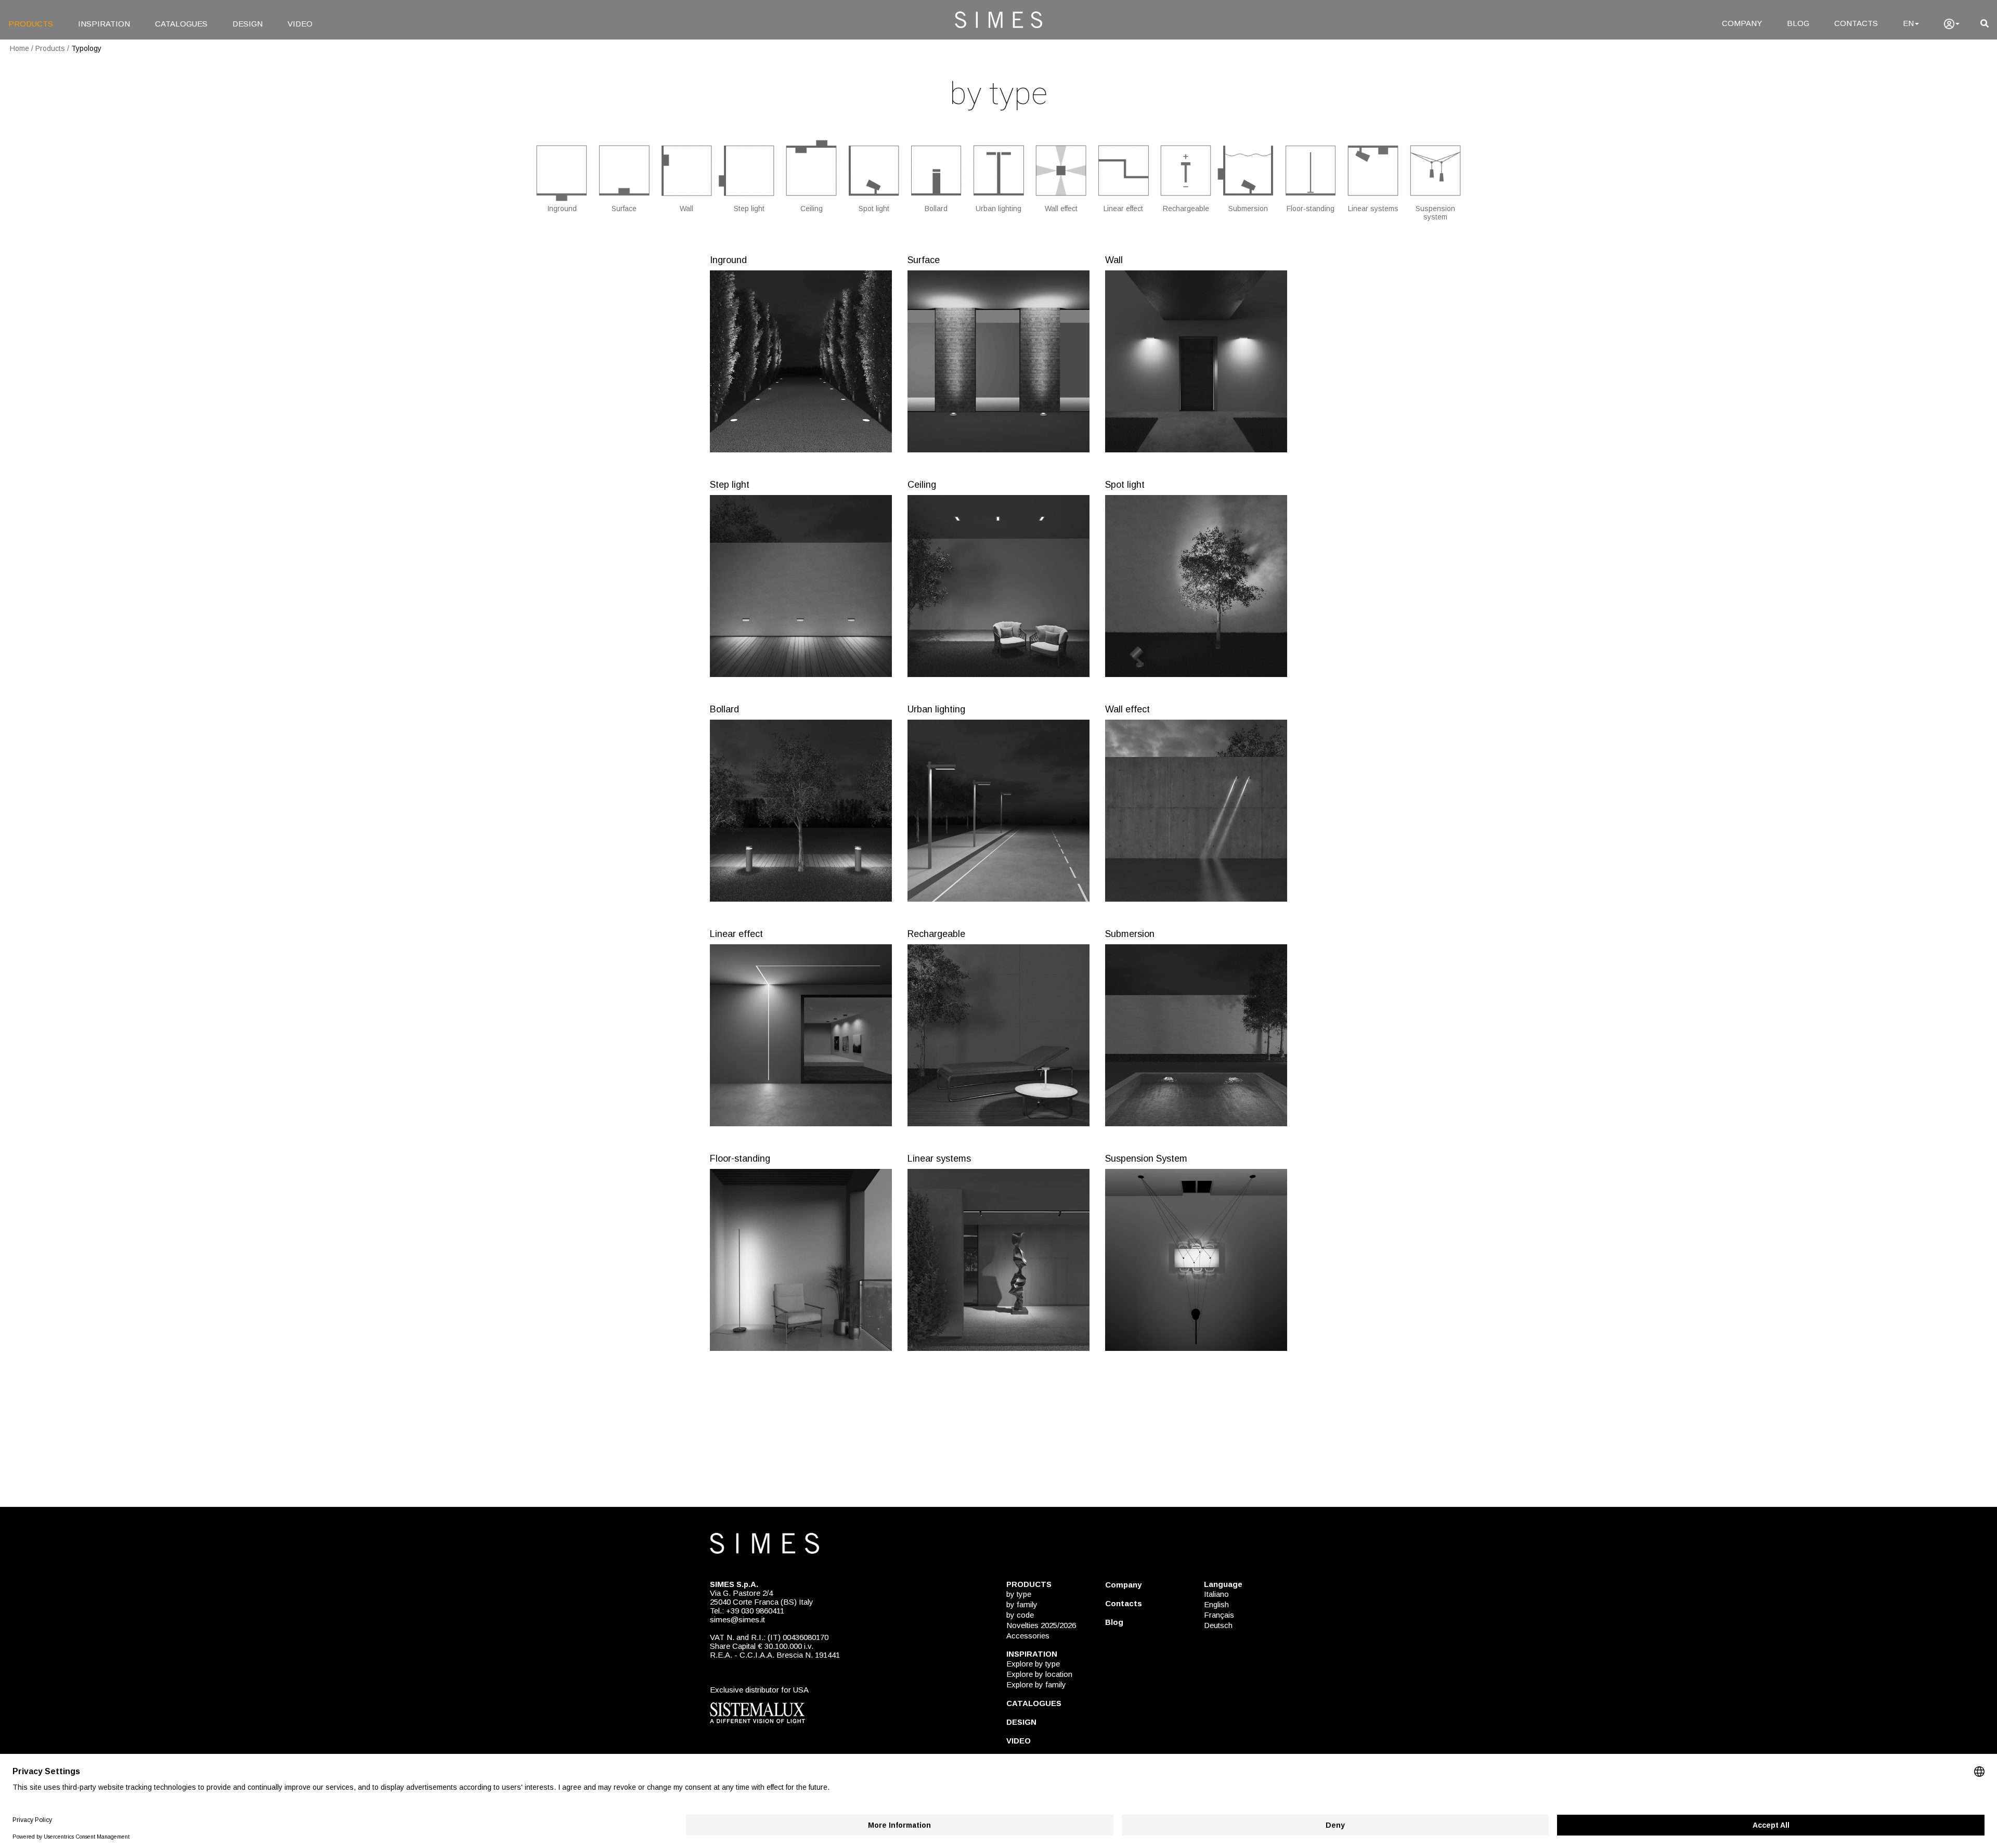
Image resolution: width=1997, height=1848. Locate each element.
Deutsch (1218, 1625)
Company (1123, 1585)
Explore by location (1039, 1674)
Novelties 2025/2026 (1041, 1625)
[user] (1952, 24)
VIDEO (300, 24)
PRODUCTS (31, 24)
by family (1022, 1604)
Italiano (1216, 1594)
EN (1908, 23)
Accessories (1028, 1636)
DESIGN (248, 24)
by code (1020, 1615)
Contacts (1124, 1603)
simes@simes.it (737, 1619)
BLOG (1798, 23)
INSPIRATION (104, 24)
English (1216, 1604)
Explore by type (1033, 1664)
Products (50, 48)
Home (20, 48)
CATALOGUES (181, 24)
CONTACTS (1856, 23)
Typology (86, 48)
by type (1019, 1594)
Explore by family (1036, 1684)
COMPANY (1742, 23)
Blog (1114, 1622)
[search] (1985, 24)
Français (1219, 1615)
